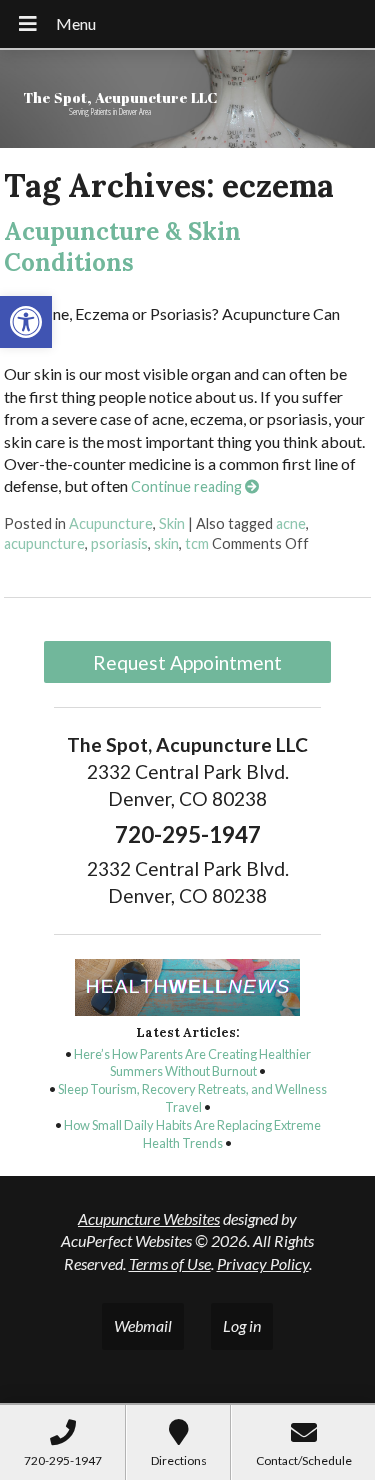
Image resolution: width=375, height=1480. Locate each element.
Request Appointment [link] (187, 662)
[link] (26, 322)
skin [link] (166, 543)
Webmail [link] (143, 1325)
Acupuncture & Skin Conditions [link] (122, 247)
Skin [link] (172, 523)
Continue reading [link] (188, 486)
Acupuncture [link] (111, 523)
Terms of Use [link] (170, 1263)
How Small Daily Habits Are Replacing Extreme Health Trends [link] (192, 1134)
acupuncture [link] (44, 543)
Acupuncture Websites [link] (149, 1218)
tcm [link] (197, 543)
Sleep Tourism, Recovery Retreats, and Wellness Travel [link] (192, 1098)
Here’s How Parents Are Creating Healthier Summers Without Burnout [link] (192, 1063)
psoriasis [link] (119, 543)
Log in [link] (242, 1325)
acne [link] (291, 523)
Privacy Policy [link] (263, 1263)
